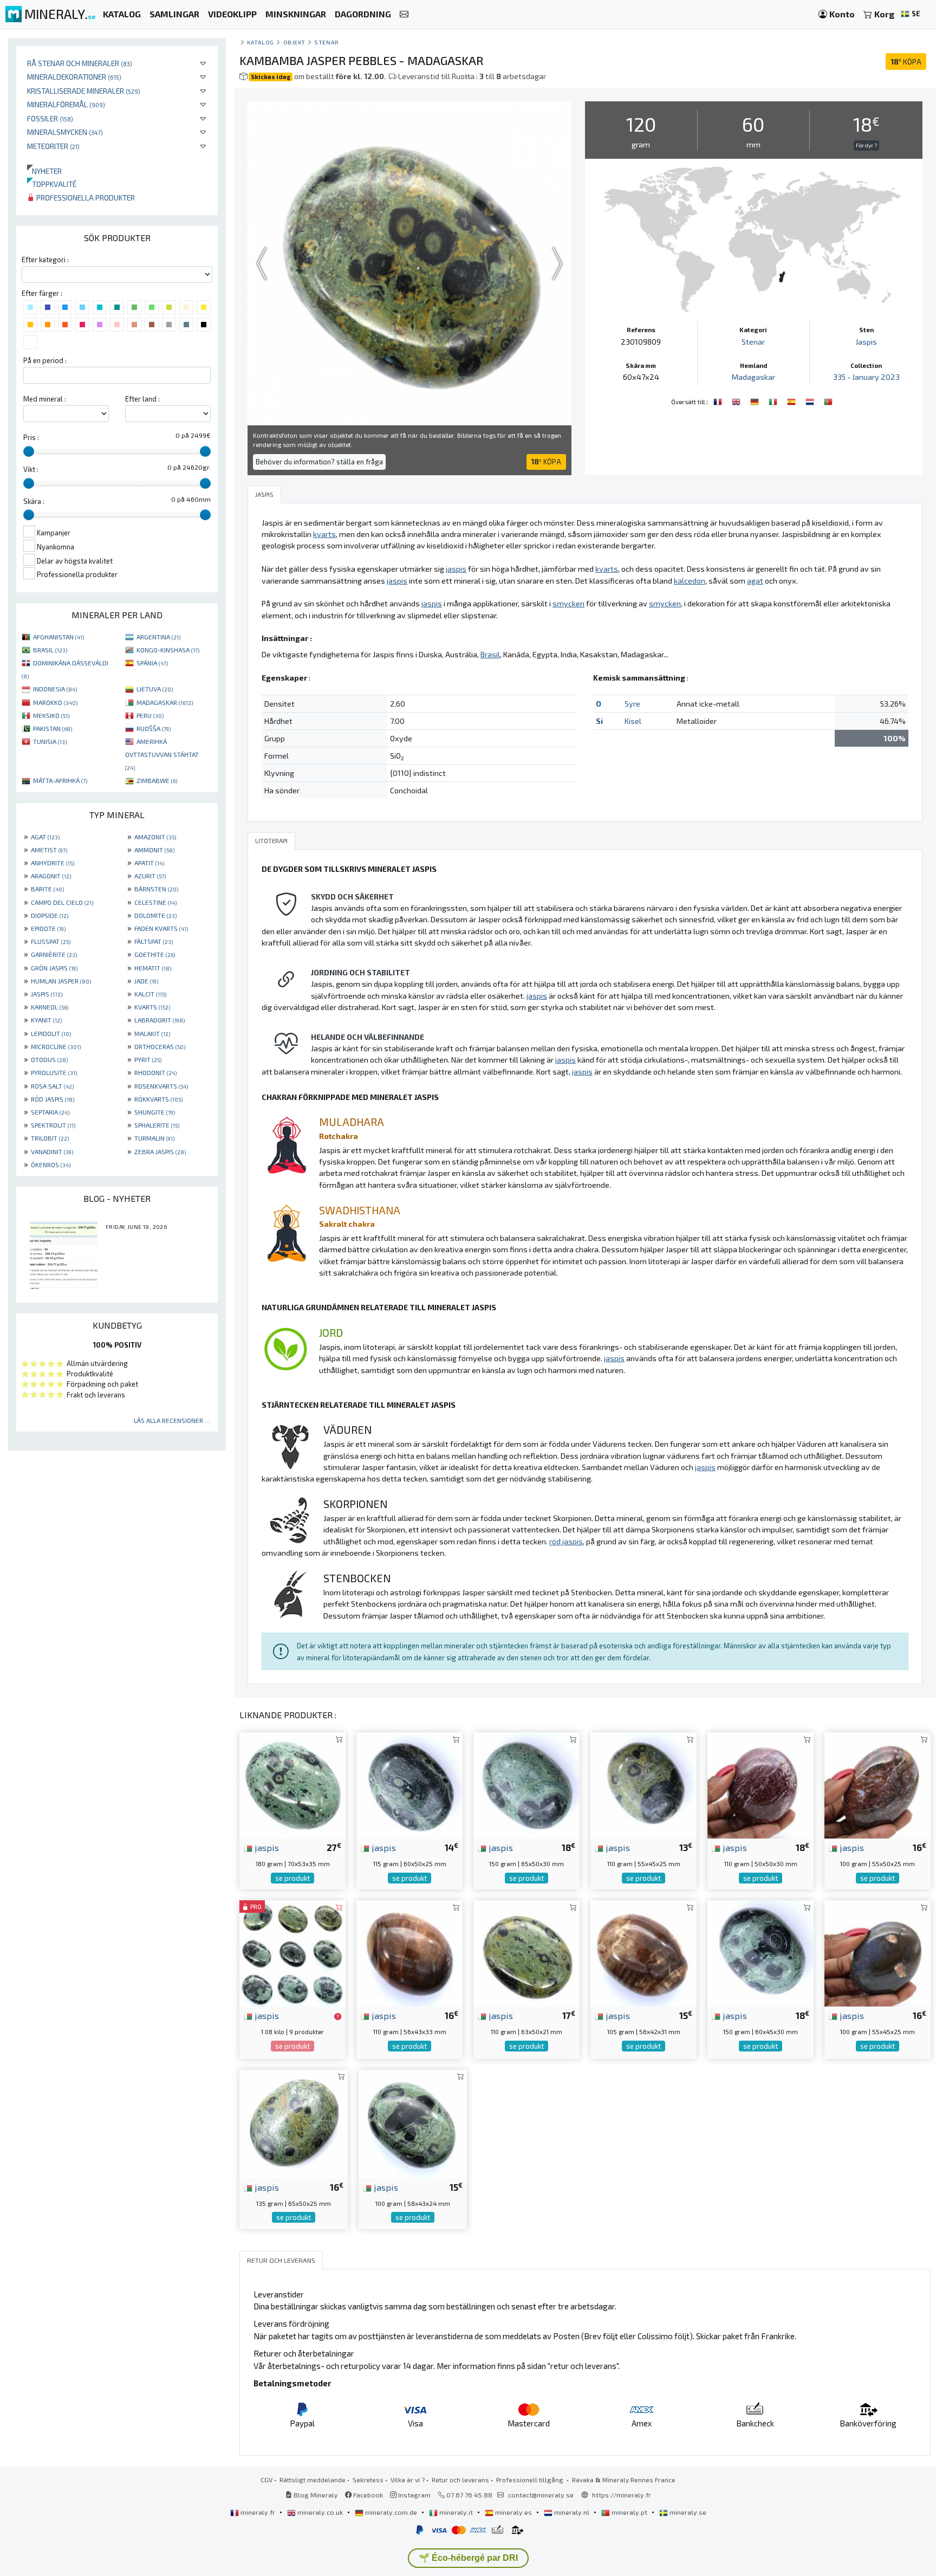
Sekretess (368, 2480)
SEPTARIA (50, 1112)
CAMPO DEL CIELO (62, 902)
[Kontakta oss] (404, 14)
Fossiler (50, 118)
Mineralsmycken (65, 132)
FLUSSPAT (51, 941)
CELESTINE (155, 902)
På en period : (45, 360)
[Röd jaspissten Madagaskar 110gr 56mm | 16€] (409, 1952)
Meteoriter (53, 146)
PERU (150, 715)
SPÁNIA (152, 663)
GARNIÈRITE (54, 954)
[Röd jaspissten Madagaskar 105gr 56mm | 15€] (643, 1952)
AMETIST (49, 850)
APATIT (149, 863)
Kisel (633, 721)
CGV (266, 2480)
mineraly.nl (572, 2512)
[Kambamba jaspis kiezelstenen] (811, 400)
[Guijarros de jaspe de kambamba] (792, 400)
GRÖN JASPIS (54, 968)
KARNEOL (50, 1007)
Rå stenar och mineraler (80, 63)
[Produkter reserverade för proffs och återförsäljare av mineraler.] (338, 2016)
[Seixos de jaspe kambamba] (828, 400)
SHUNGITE (155, 1112)
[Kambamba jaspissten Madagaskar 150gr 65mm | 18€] (526, 1784)
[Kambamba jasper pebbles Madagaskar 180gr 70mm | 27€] (292, 1784)
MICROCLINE (56, 1046)
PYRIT (148, 1059)
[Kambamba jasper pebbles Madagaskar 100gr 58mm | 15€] (413, 2123)
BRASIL (50, 650)
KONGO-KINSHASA (168, 650)
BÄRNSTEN (156, 889)
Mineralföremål (66, 104)
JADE (146, 981)
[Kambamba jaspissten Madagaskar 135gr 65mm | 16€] (294, 2123)
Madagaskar (753, 377)
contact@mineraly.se (541, 2495)
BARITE (47, 889)
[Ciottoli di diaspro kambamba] (774, 400)
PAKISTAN (53, 728)
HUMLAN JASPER (61, 981)
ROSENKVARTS (161, 1086)
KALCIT (150, 994)
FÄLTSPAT (154, 941)
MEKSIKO (51, 715)
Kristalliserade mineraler (84, 91)
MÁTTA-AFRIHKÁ (60, 780)
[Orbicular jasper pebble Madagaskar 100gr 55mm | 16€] (877, 1784)
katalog (261, 42)
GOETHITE (155, 954)
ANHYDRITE (53, 863)
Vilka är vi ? (408, 2480)
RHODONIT (155, 1072)
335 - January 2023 (866, 377)
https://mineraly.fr (622, 2495)
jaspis (266, 1847)
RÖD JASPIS (53, 1099)
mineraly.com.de (391, 2512)
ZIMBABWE (157, 780)
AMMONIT (154, 850)
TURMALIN (154, 1138)
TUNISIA (50, 741)
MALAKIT (152, 1033)
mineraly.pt (629, 2512)
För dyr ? (866, 145)
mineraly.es (513, 2512)
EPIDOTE (48, 928)
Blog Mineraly (315, 2495)
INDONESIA (55, 689)
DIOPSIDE (50, 915)
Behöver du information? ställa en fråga (319, 462)
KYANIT (46, 1020)
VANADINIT (52, 1151)
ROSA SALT (52, 1086)
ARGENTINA (158, 637)
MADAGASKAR (165, 702)
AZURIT (150, 876)
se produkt (292, 1878)
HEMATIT (153, 968)
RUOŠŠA (154, 728)
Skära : (34, 501)
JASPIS (47, 994)
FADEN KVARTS (161, 928)
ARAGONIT (51, 876)
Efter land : (142, 399)
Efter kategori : (45, 260)
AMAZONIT (155, 837)
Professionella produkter (85, 198)
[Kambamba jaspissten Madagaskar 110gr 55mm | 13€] (643, 1784)
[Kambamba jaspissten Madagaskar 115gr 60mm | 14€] (409, 1784)
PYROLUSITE (54, 1072)
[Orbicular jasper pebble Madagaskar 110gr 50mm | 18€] (760, 1784)
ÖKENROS (51, 1164)
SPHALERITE (157, 1125)
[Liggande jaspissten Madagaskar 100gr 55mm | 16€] (877, 1952)
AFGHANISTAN (58, 637)
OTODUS (49, 1059)
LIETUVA (155, 689)
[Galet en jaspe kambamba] (719, 400)
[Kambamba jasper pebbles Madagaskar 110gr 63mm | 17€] (526, 1952)
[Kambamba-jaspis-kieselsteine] (756, 400)
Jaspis (866, 342)
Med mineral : (45, 399)
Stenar (326, 42)
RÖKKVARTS (158, 1099)
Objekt (294, 42)
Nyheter (44, 171)
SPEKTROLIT (53, 1125)
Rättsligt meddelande (313, 2480)
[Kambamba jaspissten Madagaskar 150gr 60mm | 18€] (760, 1952)
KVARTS (152, 1007)
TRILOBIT (50, 1138)
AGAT (45, 837)
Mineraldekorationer (74, 77)
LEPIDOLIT (51, 1033)
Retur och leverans (460, 2480)
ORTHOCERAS (160, 1046)
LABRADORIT (160, 1020)
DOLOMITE (155, 915)
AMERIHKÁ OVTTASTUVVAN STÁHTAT (162, 754)
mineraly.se (687, 2512)
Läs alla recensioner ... (172, 1420)
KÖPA (906, 62)
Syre (632, 704)
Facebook (367, 2495)
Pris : (31, 437)
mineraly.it (456, 2512)
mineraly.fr (258, 2512)
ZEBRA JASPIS (160, 1151)
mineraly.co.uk (320, 2512)
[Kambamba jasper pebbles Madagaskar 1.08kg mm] (292, 1952)
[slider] (29, 451)
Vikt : (31, 469)
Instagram (414, 2495)
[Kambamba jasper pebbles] (737, 400)
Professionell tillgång (531, 2480)
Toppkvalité (52, 184)
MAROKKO (55, 702)
